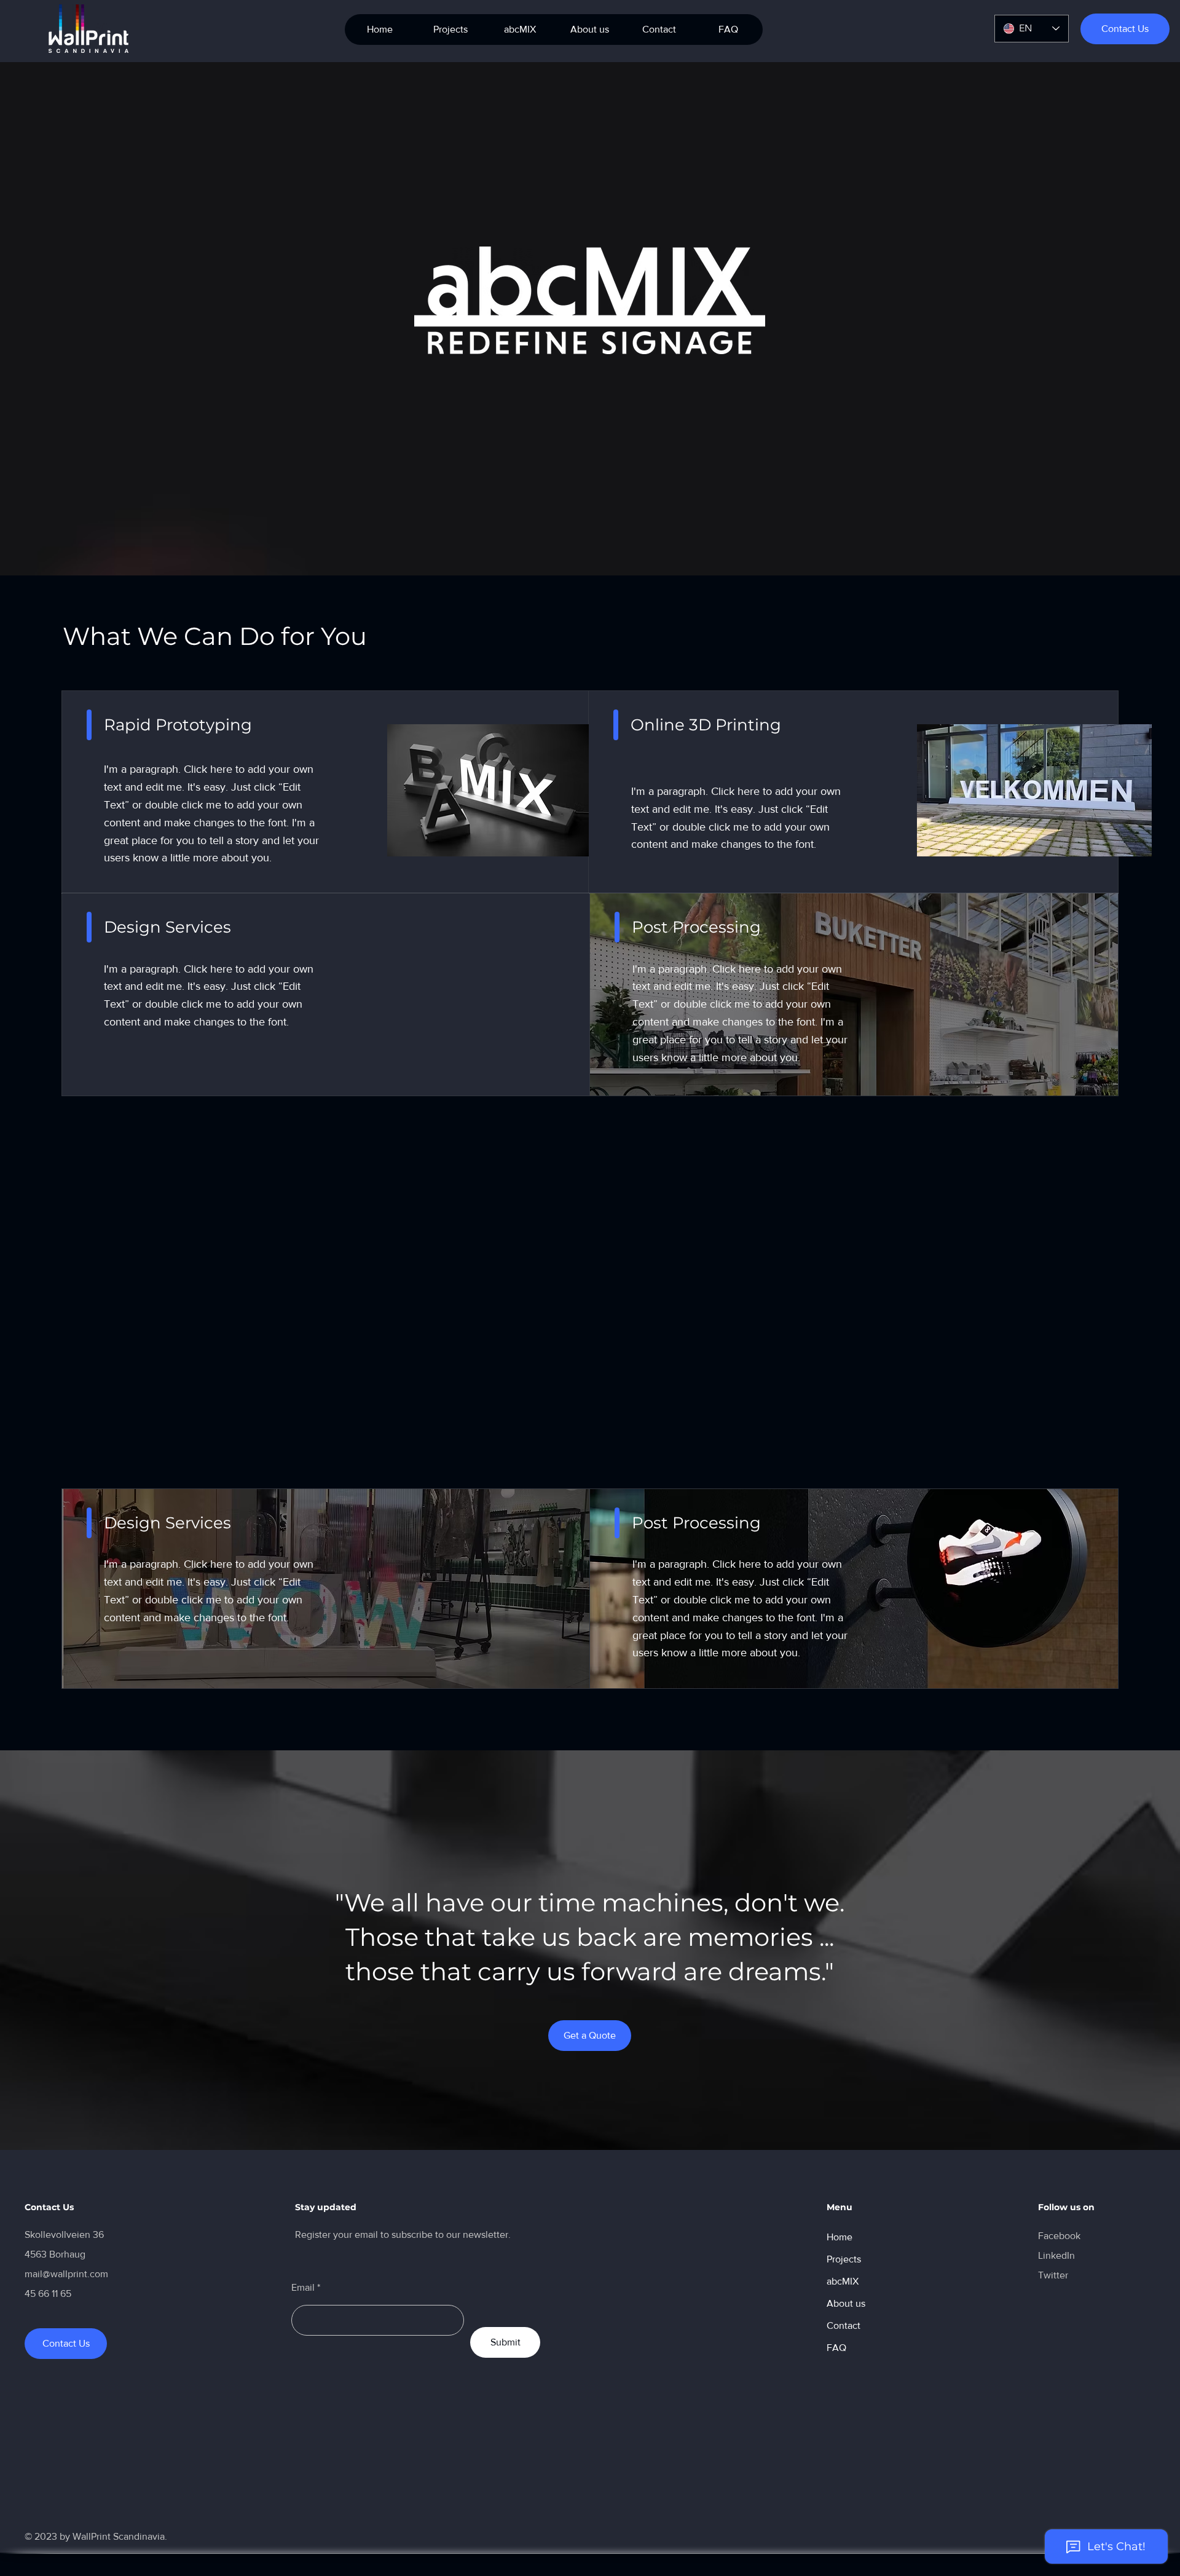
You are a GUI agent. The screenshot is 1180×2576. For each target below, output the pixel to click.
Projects (844, 2259)
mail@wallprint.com (66, 2274)
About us (846, 2303)
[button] (520, 30)
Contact (844, 2325)
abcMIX (843, 2281)
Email (303, 2288)
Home (840, 2237)
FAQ (836, 2348)
